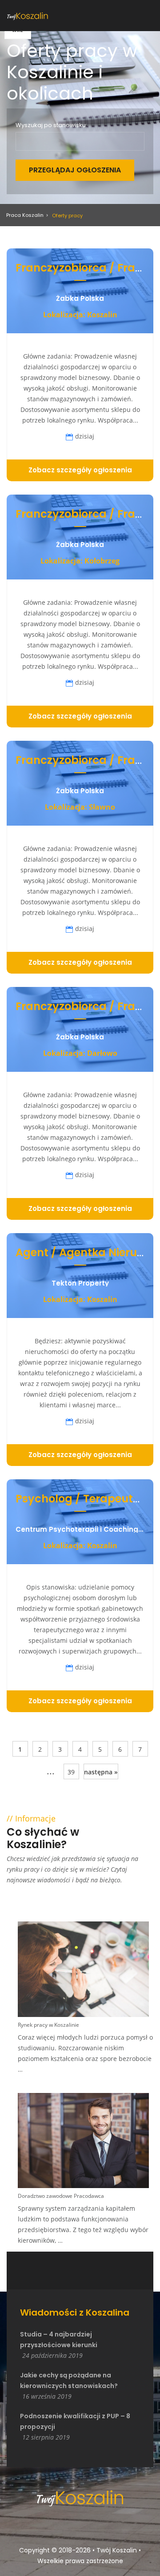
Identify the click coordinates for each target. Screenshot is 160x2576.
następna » (101, 1772)
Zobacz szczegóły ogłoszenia (80, 470)
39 (71, 1772)
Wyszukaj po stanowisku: (51, 125)
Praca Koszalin (25, 215)
